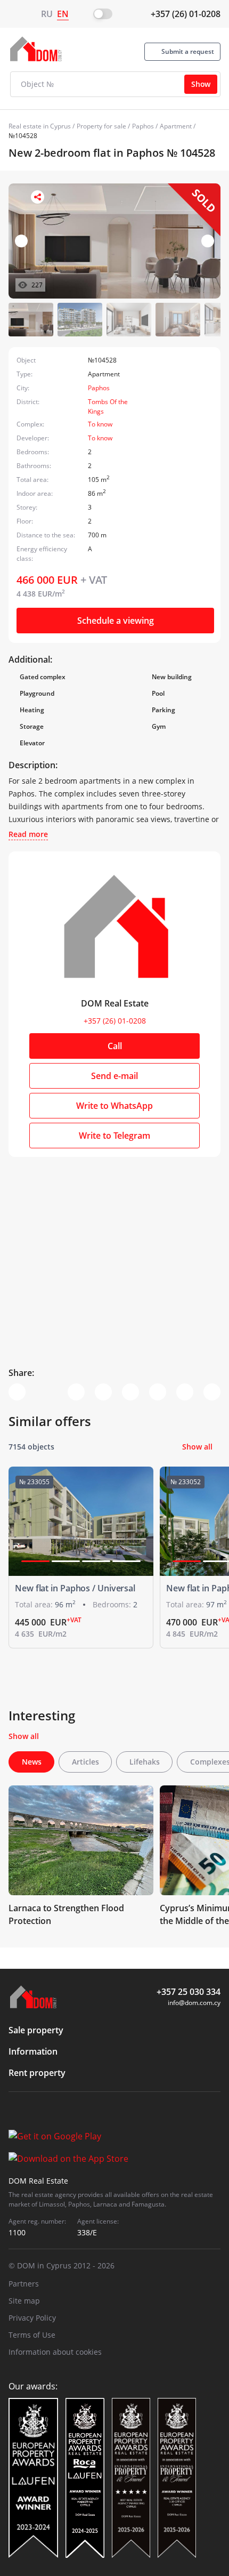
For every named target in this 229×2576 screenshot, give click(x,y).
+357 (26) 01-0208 (186, 14)
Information (33, 2051)
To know (100, 424)
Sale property (36, 2030)
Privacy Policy (32, 2318)
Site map (24, 2301)
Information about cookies (55, 2352)
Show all (197, 1447)
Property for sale (101, 126)
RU (47, 14)
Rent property (37, 2073)
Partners (24, 2284)
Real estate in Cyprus (40, 126)
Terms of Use (32, 2335)
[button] (208, 241)
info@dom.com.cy (194, 2003)
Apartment (176, 126)
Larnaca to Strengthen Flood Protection (66, 1914)
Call (115, 1046)
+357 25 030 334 (189, 1992)
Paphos (143, 126)
